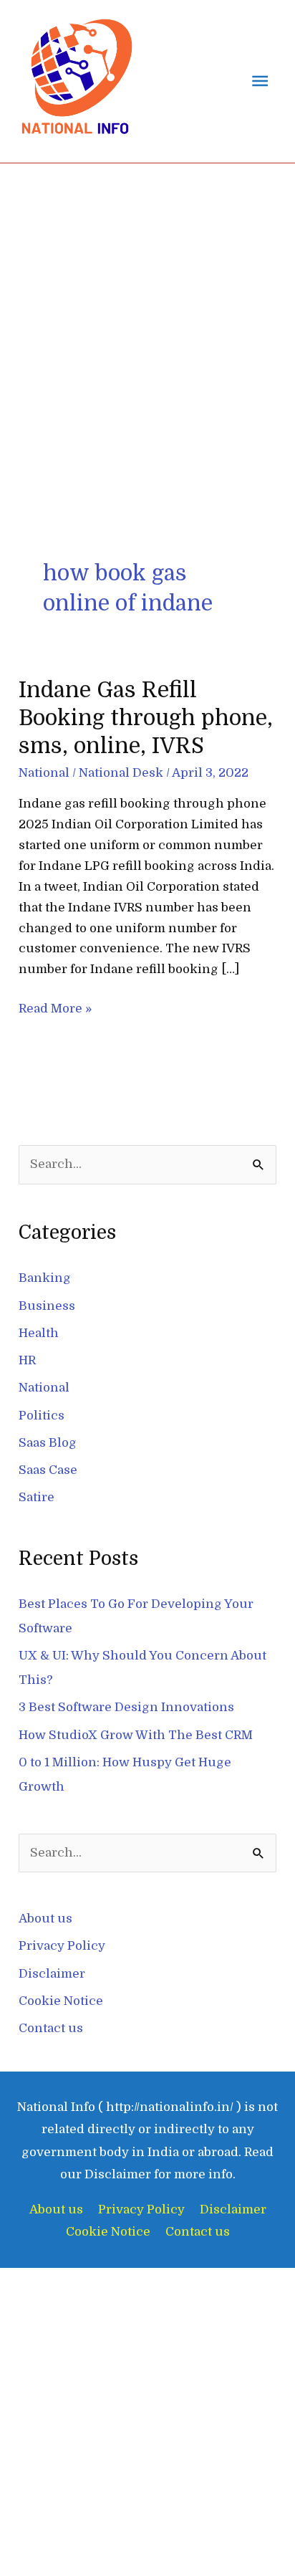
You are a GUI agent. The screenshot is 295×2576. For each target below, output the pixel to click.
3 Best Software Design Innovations (126, 1707)
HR (27, 1360)
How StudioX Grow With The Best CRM (136, 1735)
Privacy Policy (62, 1946)
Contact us (51, 2028)
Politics (42, 1416)
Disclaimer (52, 1974)
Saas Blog (48, 1443)
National (44, 773)
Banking (45, 1278)
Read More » (55, 1007)
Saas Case (48, 1470)
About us (45, 1919)
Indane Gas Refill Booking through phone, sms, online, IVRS (146, 718)
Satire (37, 1497)
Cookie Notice (61, 2001)
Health (39, 1333)
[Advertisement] (147, 318)
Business (47, 1306)
